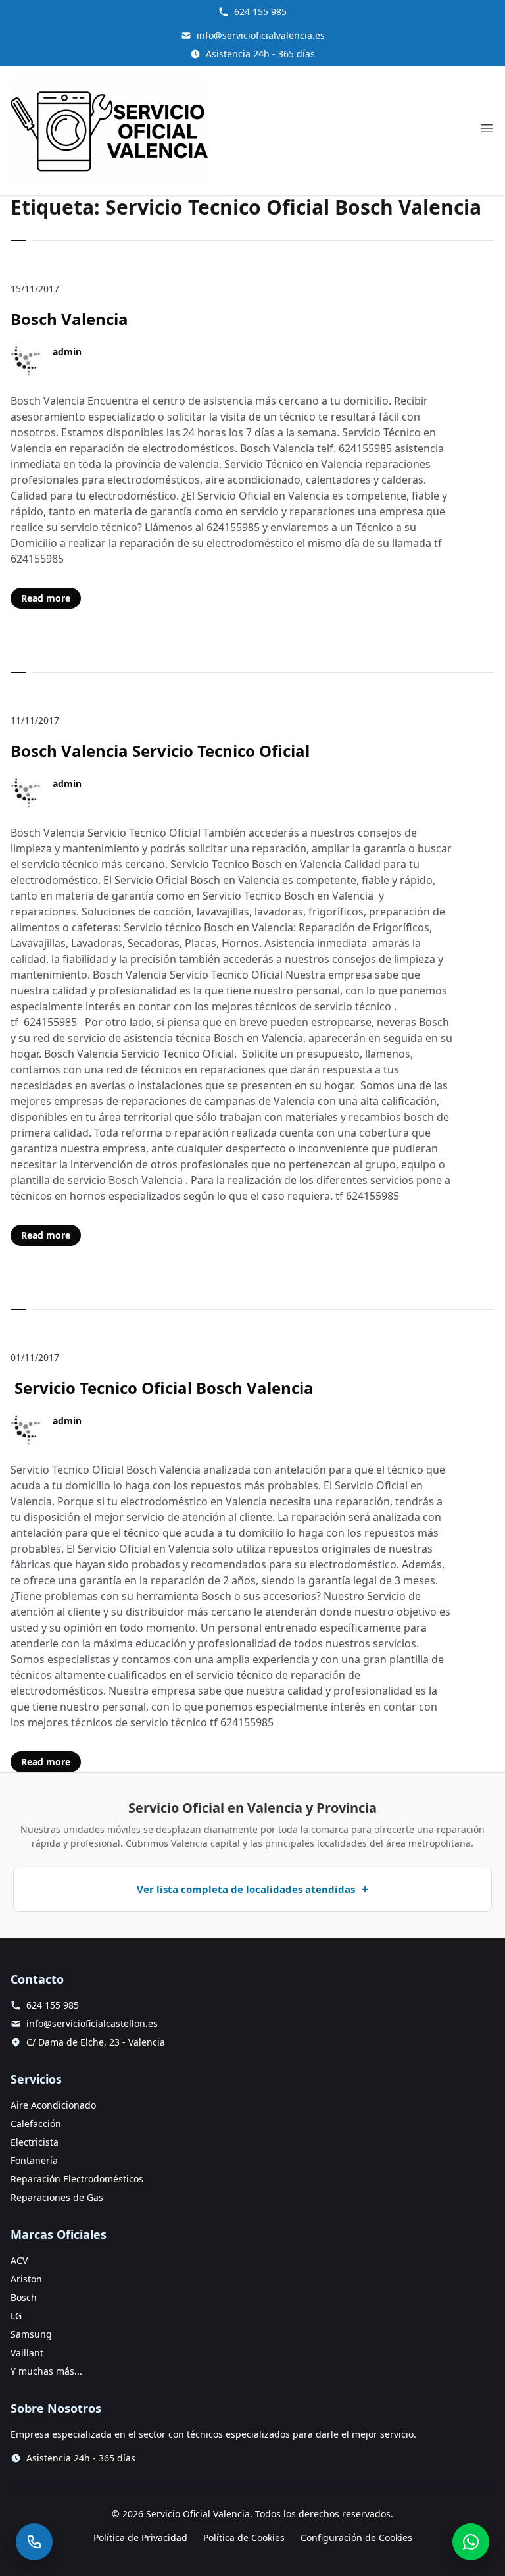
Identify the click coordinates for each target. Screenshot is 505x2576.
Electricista (35, 2142)
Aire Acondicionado (53, 2105)
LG (16, 2316)
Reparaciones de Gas (57, 2197)
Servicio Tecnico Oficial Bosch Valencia (162, 1388)
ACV (19, 2260)
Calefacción (36, 2124)
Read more (46, 598)
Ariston (26, 2279)
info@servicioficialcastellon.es (92, 2023)
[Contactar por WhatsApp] (471, 2542)
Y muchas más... (46, 2371)
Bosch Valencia (69, 319)
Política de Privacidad (140, 2537)
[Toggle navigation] (487, 128)
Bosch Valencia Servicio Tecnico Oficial (160, 751)
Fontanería (34, 2160)
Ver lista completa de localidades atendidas (246, 1889)
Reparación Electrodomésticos (77, 2179)
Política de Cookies (244, 2537)
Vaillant (27, 2353)
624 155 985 (260, 12)
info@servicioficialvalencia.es (261, 35)
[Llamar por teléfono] (34, 2542)
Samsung (31, 2334)
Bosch (24, 2297)
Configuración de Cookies (356, 2537)
